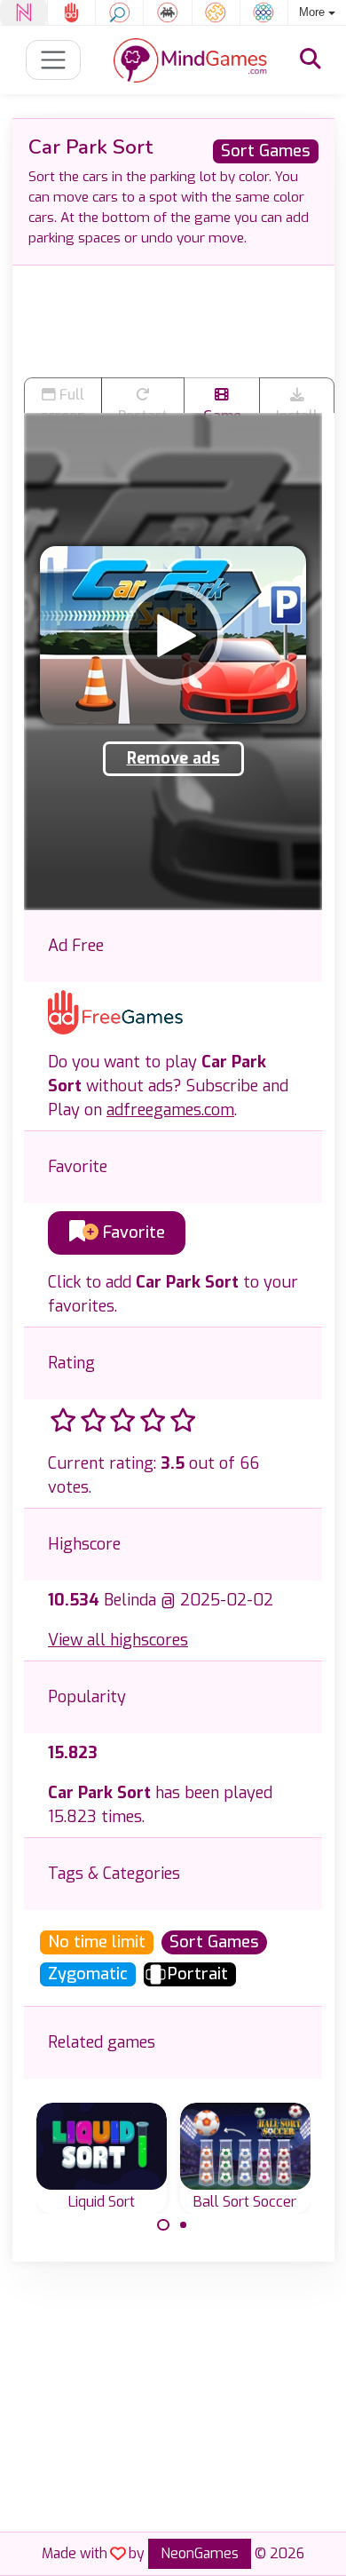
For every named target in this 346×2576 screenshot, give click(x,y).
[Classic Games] (167, 12)
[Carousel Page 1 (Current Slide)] (163, 2225)
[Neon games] (24, 12)
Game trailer (222, 410)
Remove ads (173, 758)
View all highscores (118, 1640)
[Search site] (311, 59)
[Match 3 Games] (264, 12)
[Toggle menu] (54, 60)
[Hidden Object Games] (119, 12)
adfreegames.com (170, 1110)
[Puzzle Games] (216, 12)
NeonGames (200, 2553)
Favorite (132, 1233)
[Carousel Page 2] (184, 2225)
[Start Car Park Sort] (173, 635)
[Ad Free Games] (71, 12)
